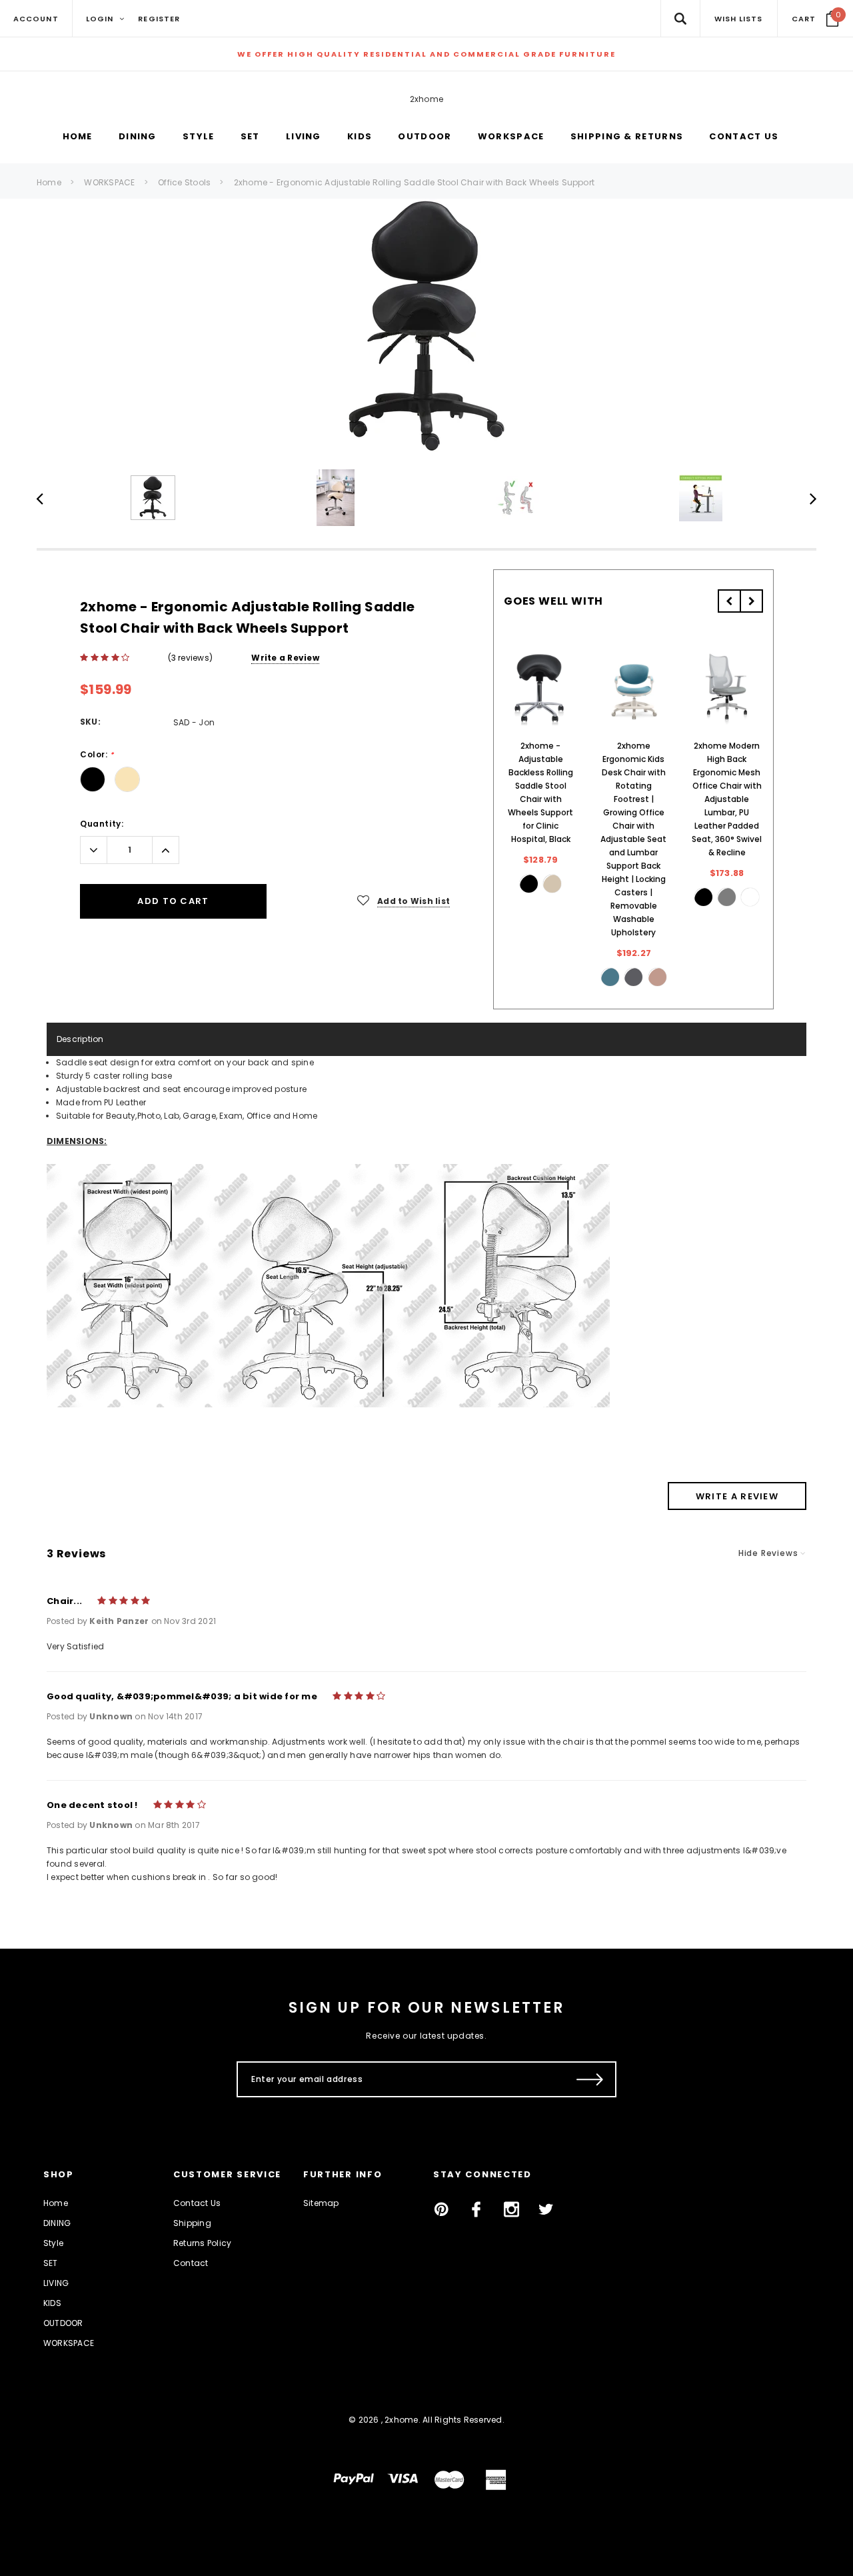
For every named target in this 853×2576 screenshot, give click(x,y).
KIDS (52, 2303)
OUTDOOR (63, 2323)
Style (53, 2243)
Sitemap (321, 2203)
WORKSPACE (109, 182)
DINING (57, 2223)
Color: (97, 755)
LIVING (56, 2283)
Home (49, 182)
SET (51, 2263)
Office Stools (184, 182)
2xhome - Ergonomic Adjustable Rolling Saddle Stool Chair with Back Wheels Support (414, 182)
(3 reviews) (191, 658)
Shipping (192, 2223)
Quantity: (102, 824)
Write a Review (285, 658)
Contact (191, 2263)
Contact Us (197, 2203)
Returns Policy (202, 2243)
